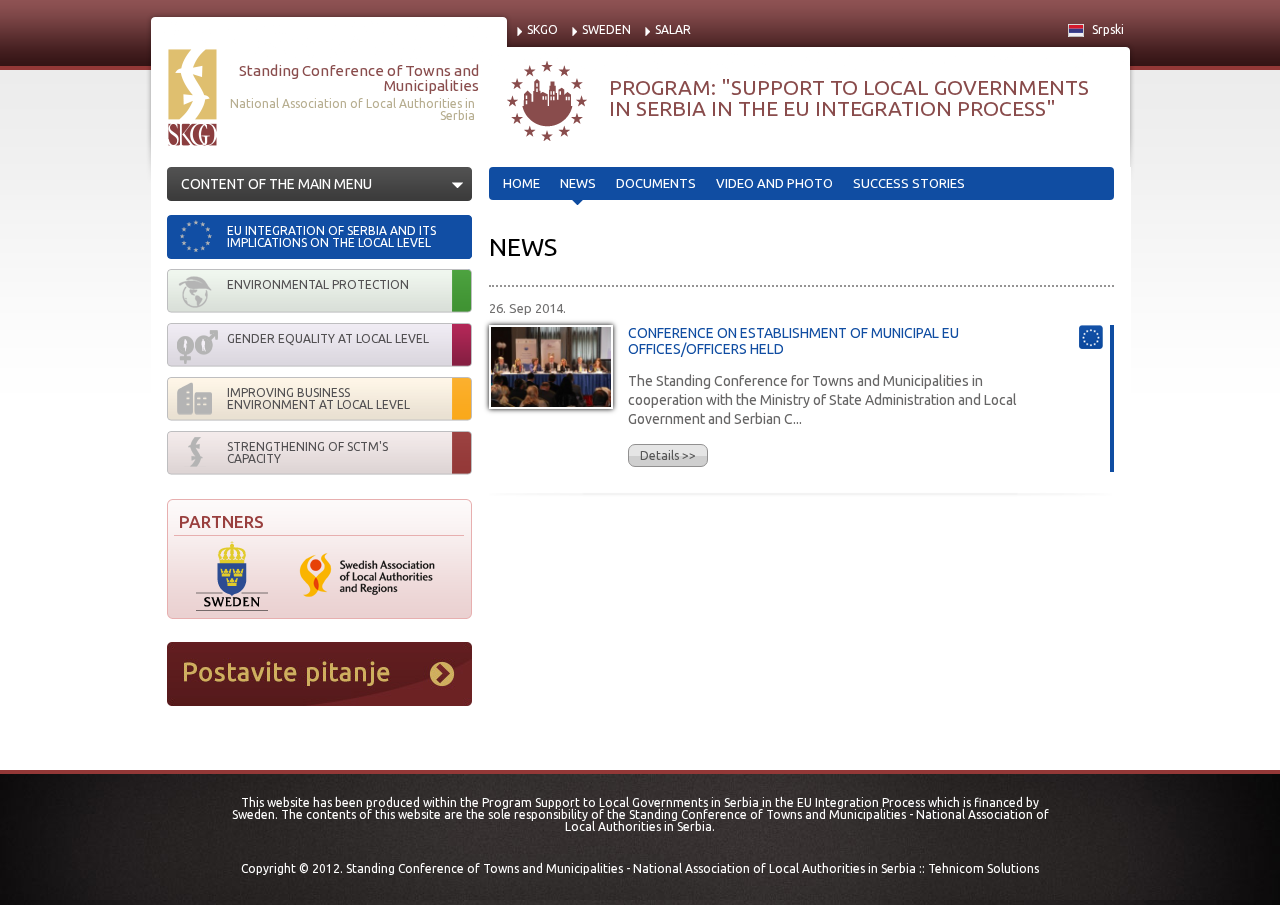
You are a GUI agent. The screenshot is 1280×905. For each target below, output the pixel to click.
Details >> (668, 455)
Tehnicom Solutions (983, 868)
